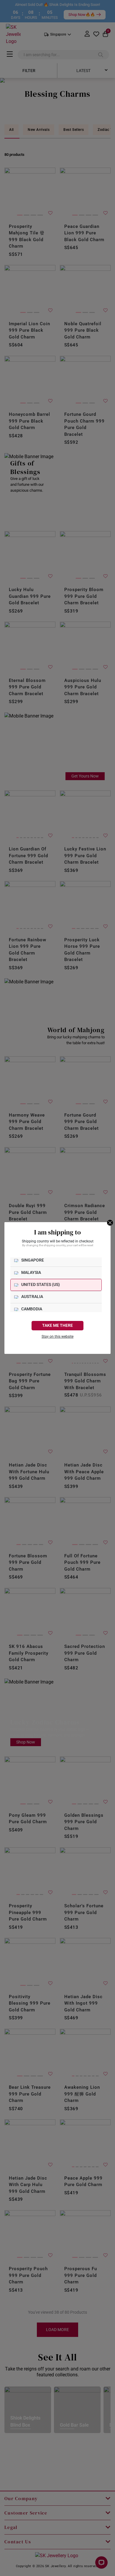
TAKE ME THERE (57, 1325)
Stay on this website (57, 1337)
